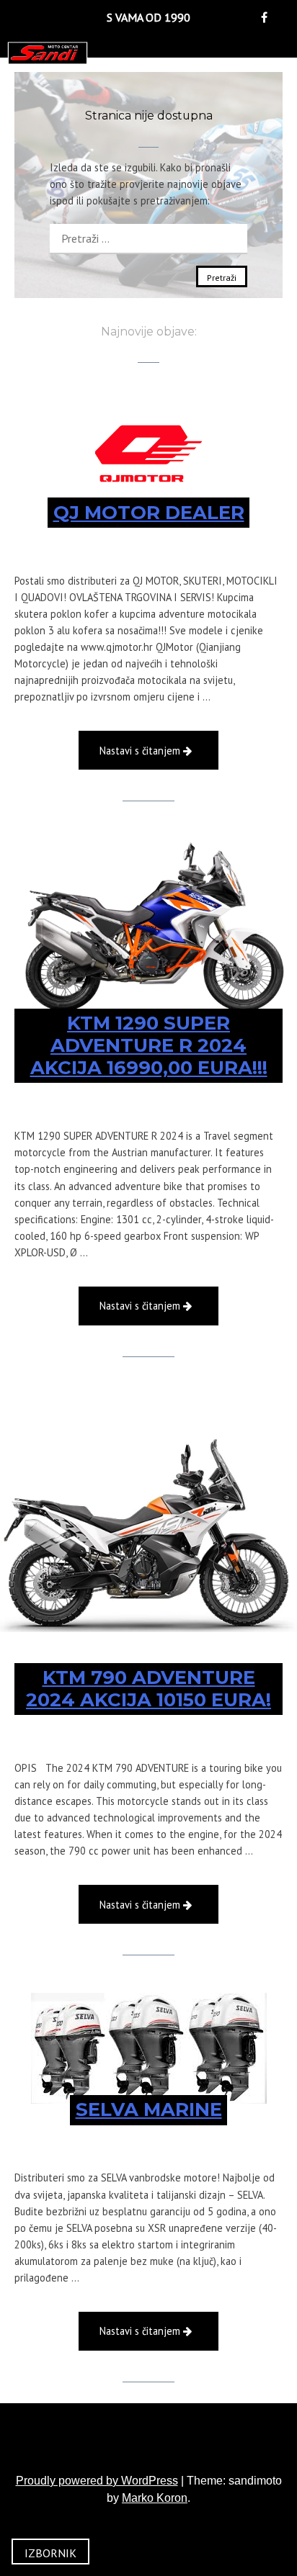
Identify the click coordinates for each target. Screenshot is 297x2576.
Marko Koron (155, 2498)
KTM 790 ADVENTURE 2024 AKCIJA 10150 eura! (148, 1689)
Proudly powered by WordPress (97, 2481)
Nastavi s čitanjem (159, 756)
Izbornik (50, 2553)
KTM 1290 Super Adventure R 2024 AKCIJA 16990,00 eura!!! (149, 1045)
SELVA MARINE (149, 2109)
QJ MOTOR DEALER (149, 513)
